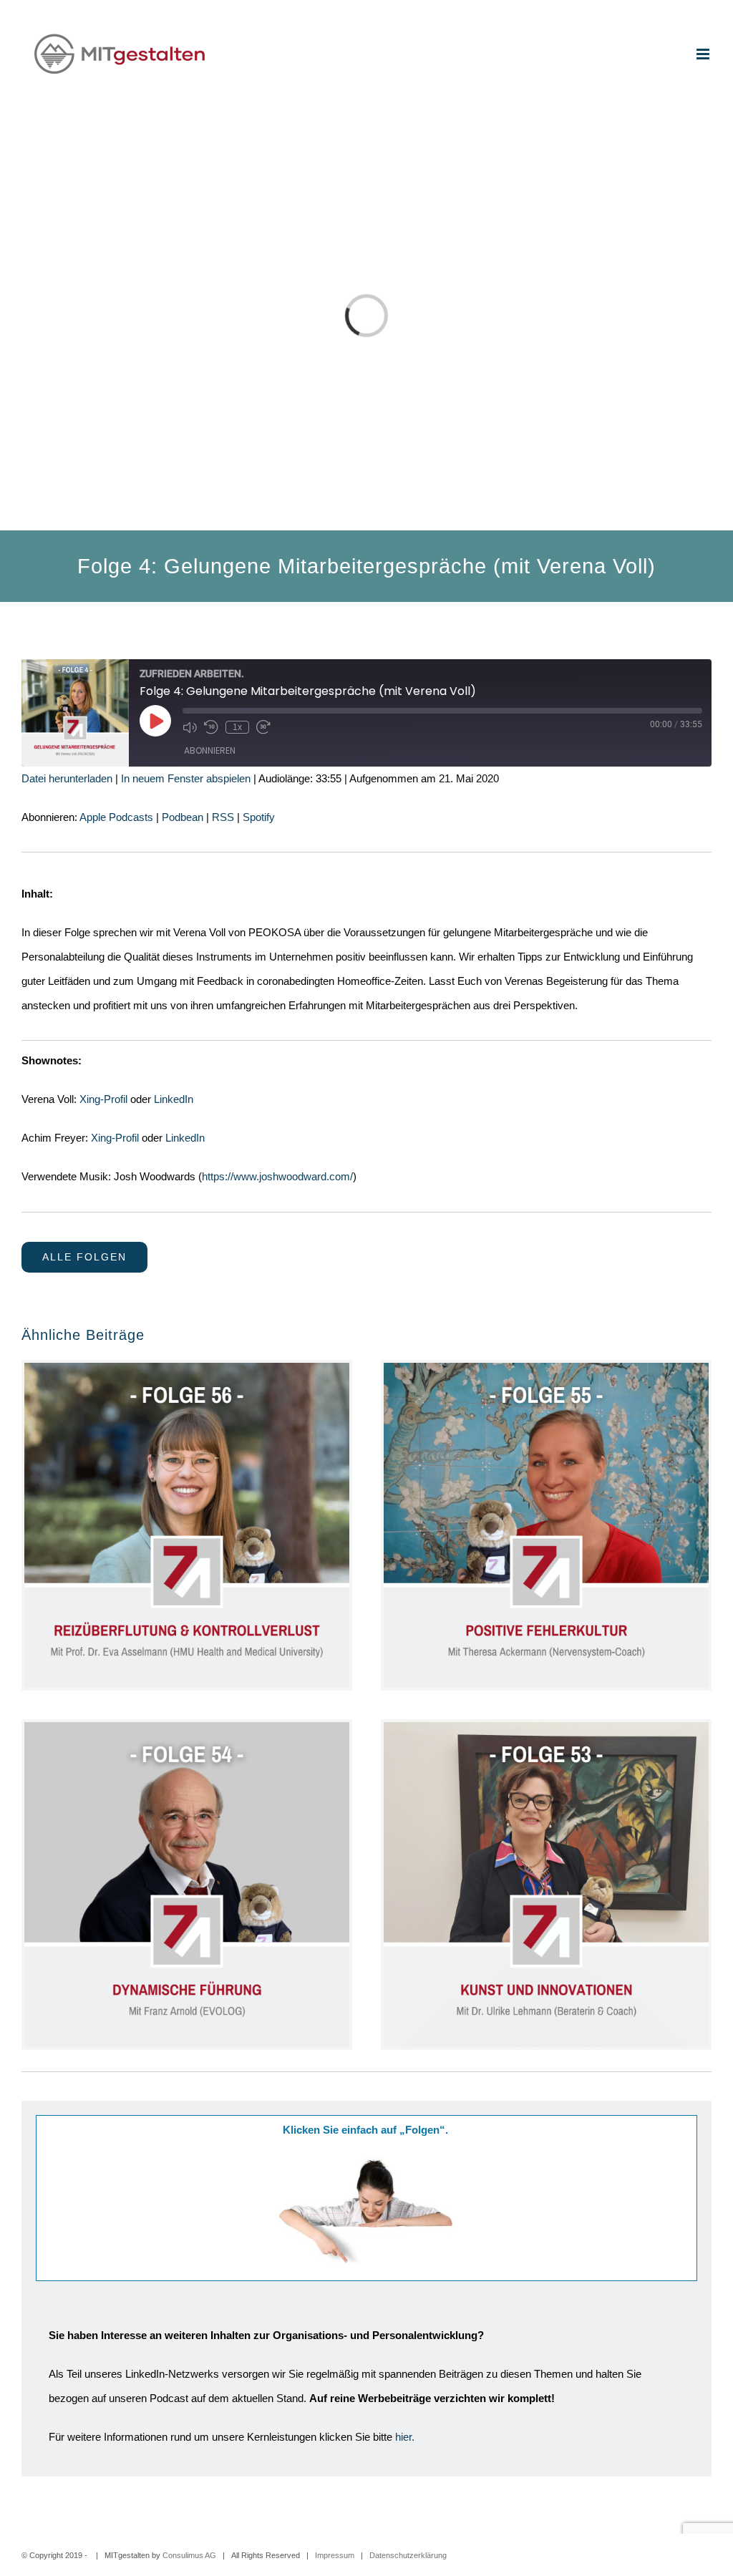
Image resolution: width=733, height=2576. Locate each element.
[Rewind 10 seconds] (211, 727)
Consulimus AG (189, 2555)
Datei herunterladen (67, 778)
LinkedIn (174, 1099)
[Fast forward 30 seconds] (263, 727)
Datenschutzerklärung (408, 2555)
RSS (223, 817)
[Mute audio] (190, 727)
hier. (405, 2437)
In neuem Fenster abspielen (186, 778)
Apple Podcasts (116, 817)
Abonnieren (210, 750)
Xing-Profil (103, 1099)
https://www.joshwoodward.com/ (277, 1176)
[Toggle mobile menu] (704, 54)
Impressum (335, 2555)
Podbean (183, 817)
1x (237, 727)
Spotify (259, 817)
